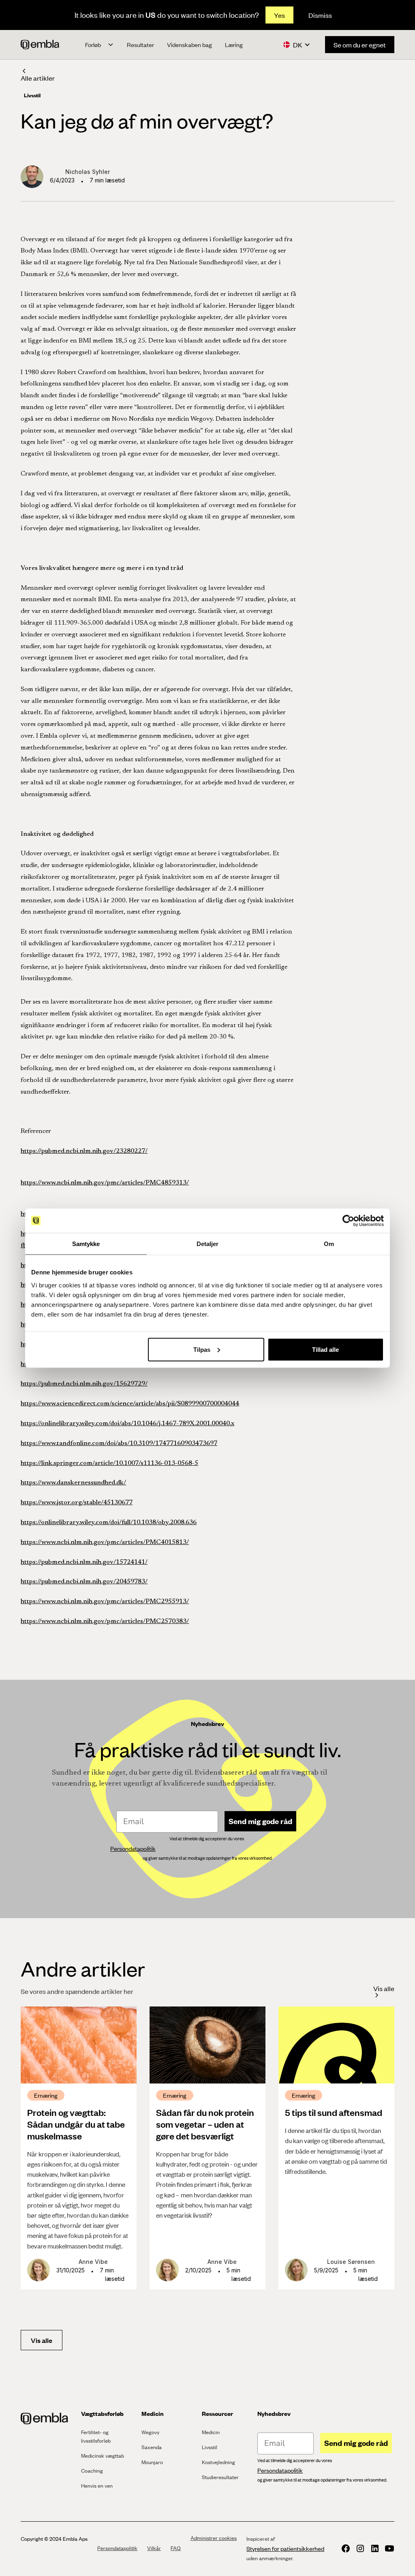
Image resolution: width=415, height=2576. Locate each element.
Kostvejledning (218, 2462)
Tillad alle (325, 1349)
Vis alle (42, 2340)
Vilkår (154, 2548)
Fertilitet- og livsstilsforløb (96, 2436)
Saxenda (152, 2447)
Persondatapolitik (117, 2548)
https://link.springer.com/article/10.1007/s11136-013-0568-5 (109, 1463)
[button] (99, 45)
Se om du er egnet (360, 45)
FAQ (176, 2548)
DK (298, 45)
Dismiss (320, 15)
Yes (279, 15)
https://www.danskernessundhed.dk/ (73, 1483)
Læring (234, 45)
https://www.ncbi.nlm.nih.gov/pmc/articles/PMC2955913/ (105, 1602)
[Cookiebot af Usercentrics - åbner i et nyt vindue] (348, 1221)
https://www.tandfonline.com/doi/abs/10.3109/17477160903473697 (119, 1443)
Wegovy (150, 2432)
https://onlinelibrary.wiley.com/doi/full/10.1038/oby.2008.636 (109, 1522)
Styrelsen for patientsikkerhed (285, 2548)
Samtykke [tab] (86, 1243)
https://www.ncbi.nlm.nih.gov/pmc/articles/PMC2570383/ (105, 1621)
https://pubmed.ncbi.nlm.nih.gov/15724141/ (84, 1562)
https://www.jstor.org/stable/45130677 (77, 1503)
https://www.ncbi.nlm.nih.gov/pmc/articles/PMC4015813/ (105, 1542)
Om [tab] (329, 1243)
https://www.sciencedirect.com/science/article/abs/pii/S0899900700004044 (130, 1404)
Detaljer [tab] (208, 1243)
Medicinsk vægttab (103, 2456)
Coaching (92, 2471)
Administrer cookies (214, 2538)
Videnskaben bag (189, 45)
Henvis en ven (97, 2486)
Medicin (211, 2432)
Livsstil (210, 2447)
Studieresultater (220, 2477)
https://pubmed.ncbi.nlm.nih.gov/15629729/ (84, 1384)
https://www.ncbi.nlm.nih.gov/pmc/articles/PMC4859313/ (105, 1183)
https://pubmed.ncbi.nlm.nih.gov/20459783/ (84, 1582)
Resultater (140, 45)
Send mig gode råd (260, 1821)
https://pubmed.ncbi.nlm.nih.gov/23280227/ (84, 1151)
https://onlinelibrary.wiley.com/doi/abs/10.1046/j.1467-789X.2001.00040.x (127, 1424)
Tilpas (202, 1349)
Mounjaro (152, 2462)
